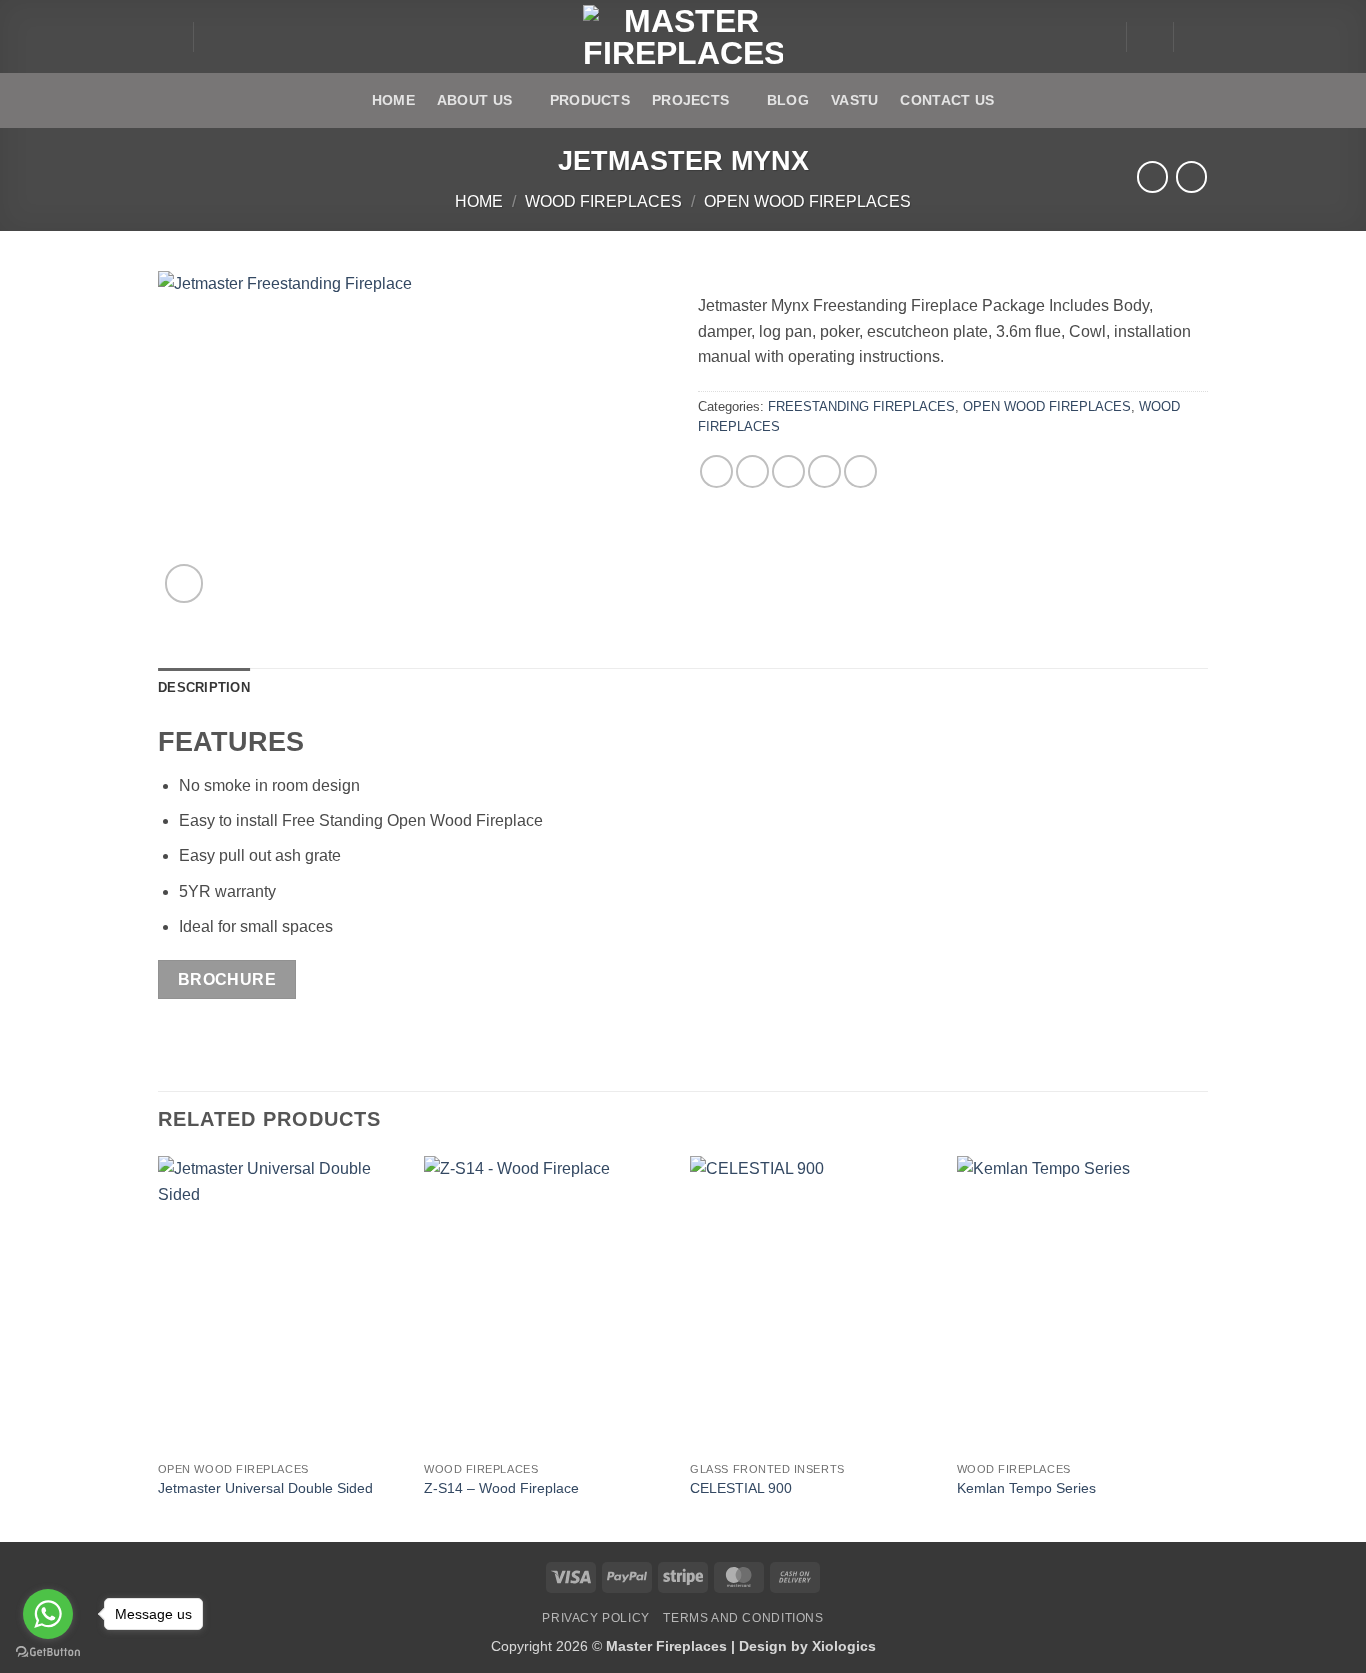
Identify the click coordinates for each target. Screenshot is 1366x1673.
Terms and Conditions (743, 1618)
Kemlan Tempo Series (1026, 1488)
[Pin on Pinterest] (824, 471)
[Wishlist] (1150, 37)
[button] (168, 37)
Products (590, 100)
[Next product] (1152, 176)
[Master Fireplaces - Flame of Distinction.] (683, 37)
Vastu (854, 100)
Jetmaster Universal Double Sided (265, 1488)
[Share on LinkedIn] (860, 471)
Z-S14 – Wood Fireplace (501, 1488)
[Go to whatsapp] (48, 1614)
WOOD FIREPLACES (603, 201)
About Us (474, 100)
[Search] (215, 36)
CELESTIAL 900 (741, 1488)
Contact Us (947, 100)
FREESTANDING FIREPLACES (861, 406)
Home (393, 100)
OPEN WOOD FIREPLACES (807, 201)
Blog (788, 100)
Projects (690, 100)
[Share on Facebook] (716, 471)
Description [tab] (204, 687)
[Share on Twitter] (752, 471)
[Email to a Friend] (788, 471)
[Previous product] (1191, 176)
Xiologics (844, 1646)
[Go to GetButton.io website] (48, 1652)
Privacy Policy (596, 1618)
